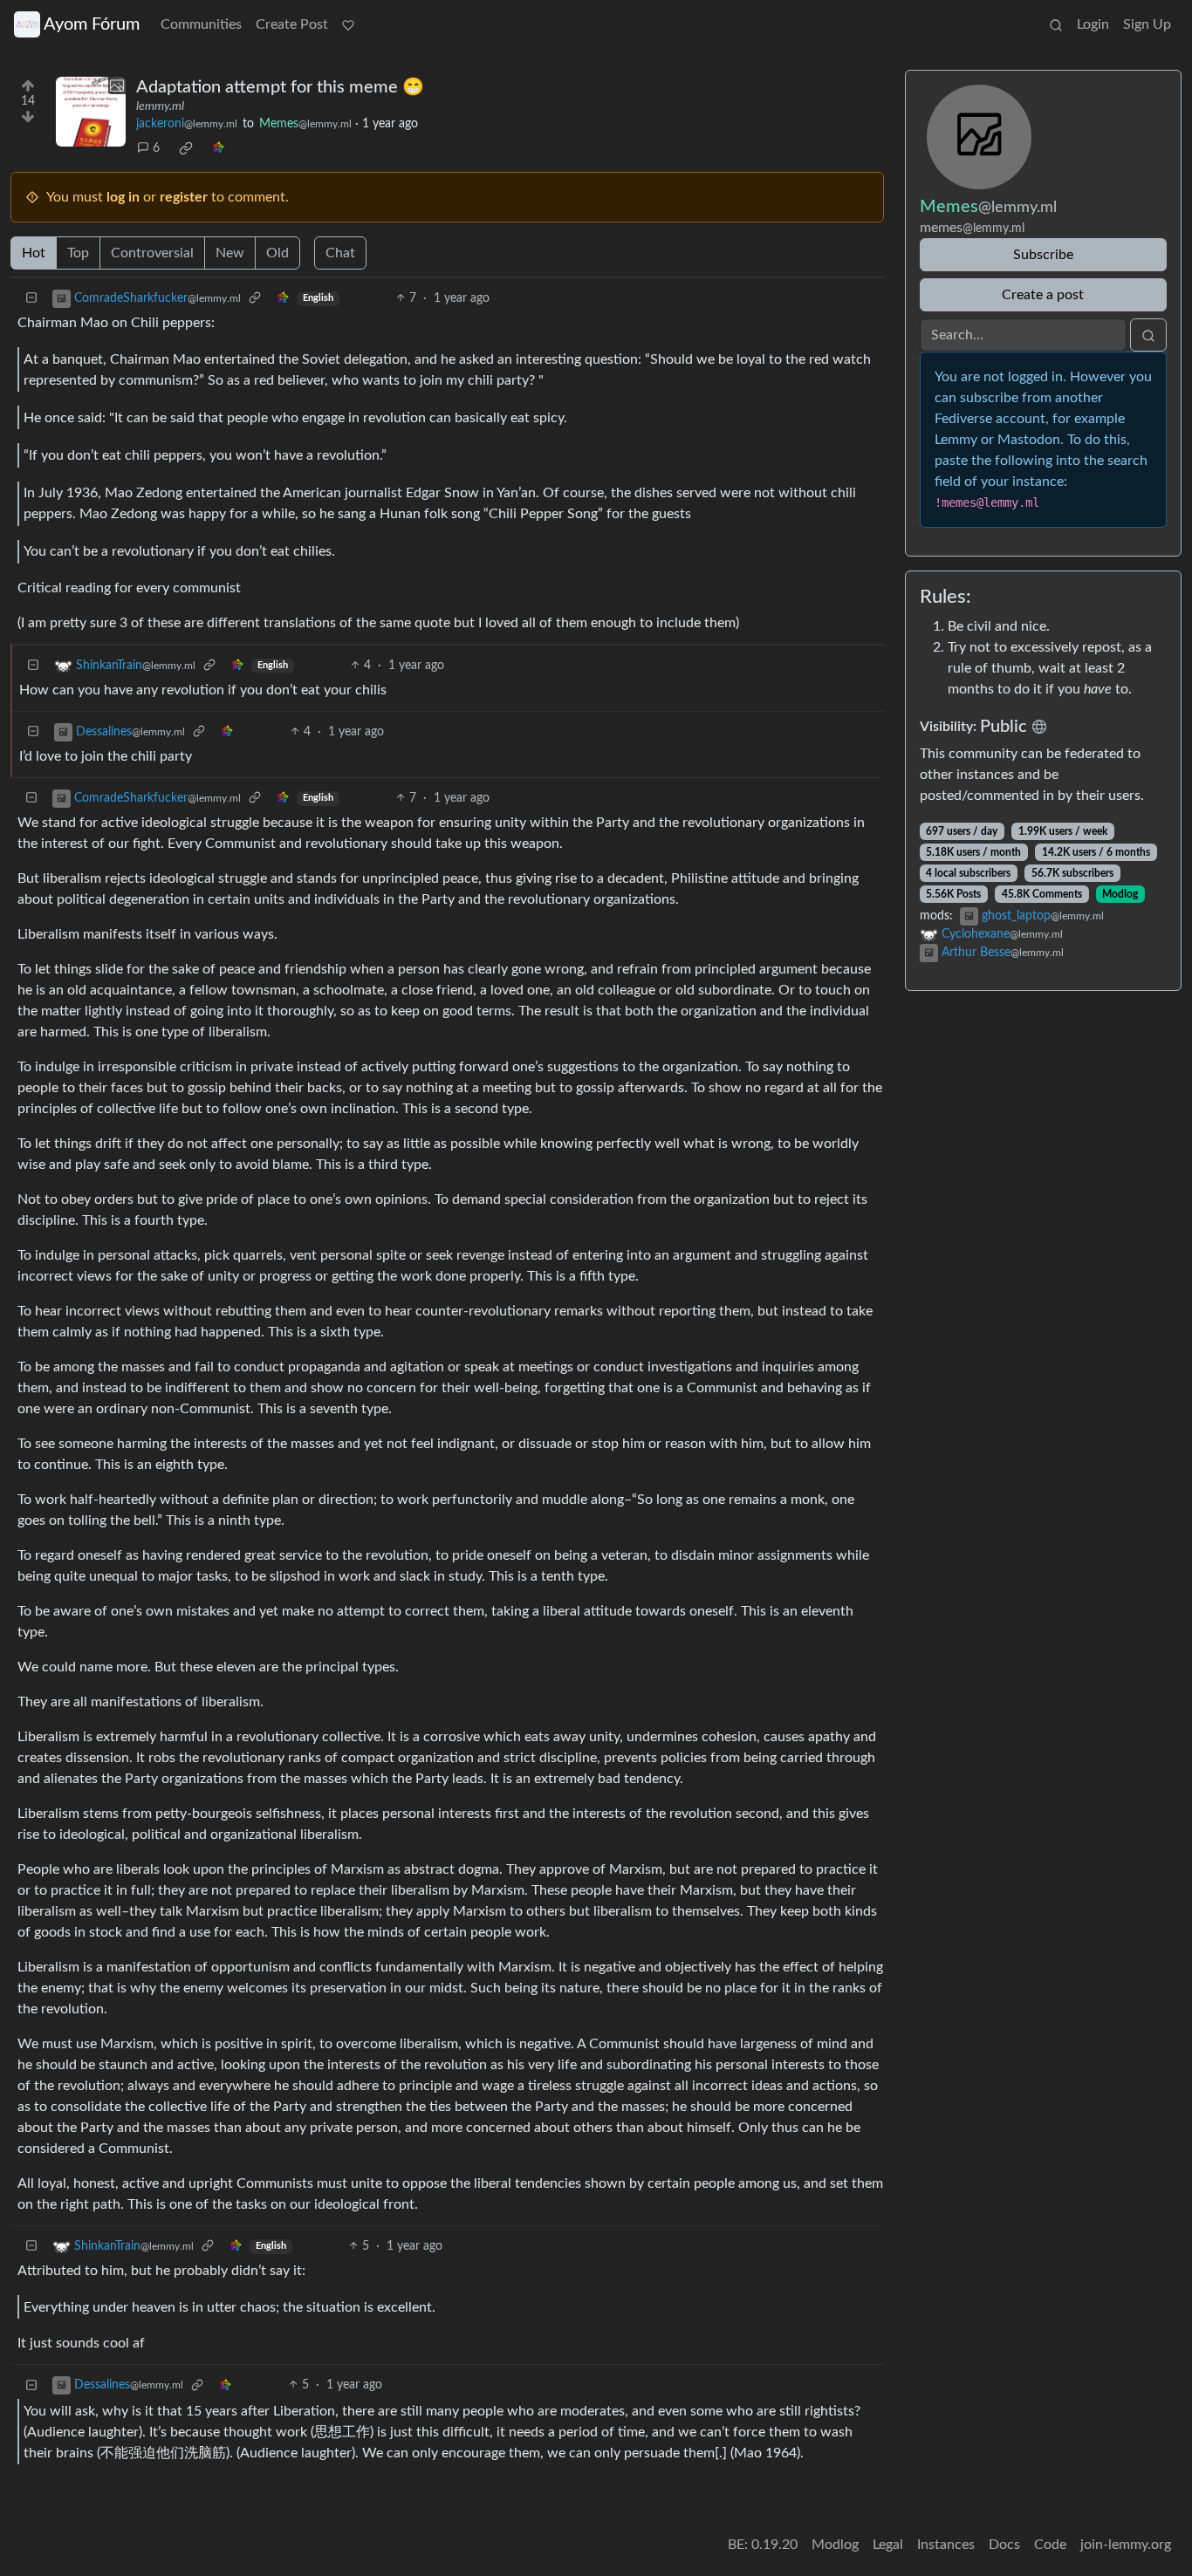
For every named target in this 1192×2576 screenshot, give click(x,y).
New (230, 253)
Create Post (292, 24)
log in (123, 197)
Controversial (152, 253)
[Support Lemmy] (348, 24)
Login (1093, 24)
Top (78, 253)
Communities (201, 24)
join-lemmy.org (1126, 2545)
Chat (340, 253)
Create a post (1043, 295)
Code (1050, 2545)
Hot (34, 253)
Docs (1004, 2545)
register (184, 197)
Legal (888, 2545)
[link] (186, 148)
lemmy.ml (160, 106)
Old (277, 253)
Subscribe (1043, 255)
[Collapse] (31, 299)
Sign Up (1147, 24)
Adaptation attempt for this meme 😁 (280, 87)
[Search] (1056, 24)
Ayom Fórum (92, 24)
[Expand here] (91, 112)
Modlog (1120, 894)
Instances (946, 2545)
